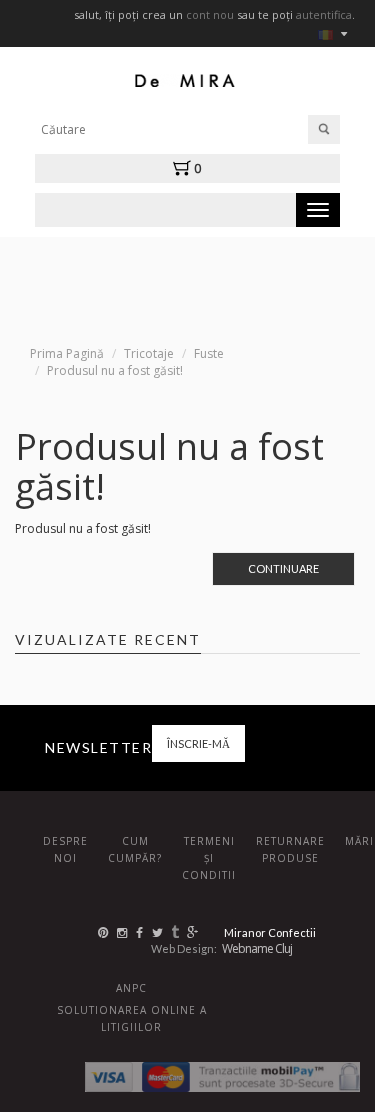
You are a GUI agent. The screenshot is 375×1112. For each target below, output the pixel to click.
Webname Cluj (257, 948)
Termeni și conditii (209, 858)
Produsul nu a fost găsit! (115, 370)
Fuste (209, 353)
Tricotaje (149, 353)
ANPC (131, 988)
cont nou (210, 14)
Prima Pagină (67, 353)
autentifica (324, 14)
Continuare (283, 568)
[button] (191, 168)
